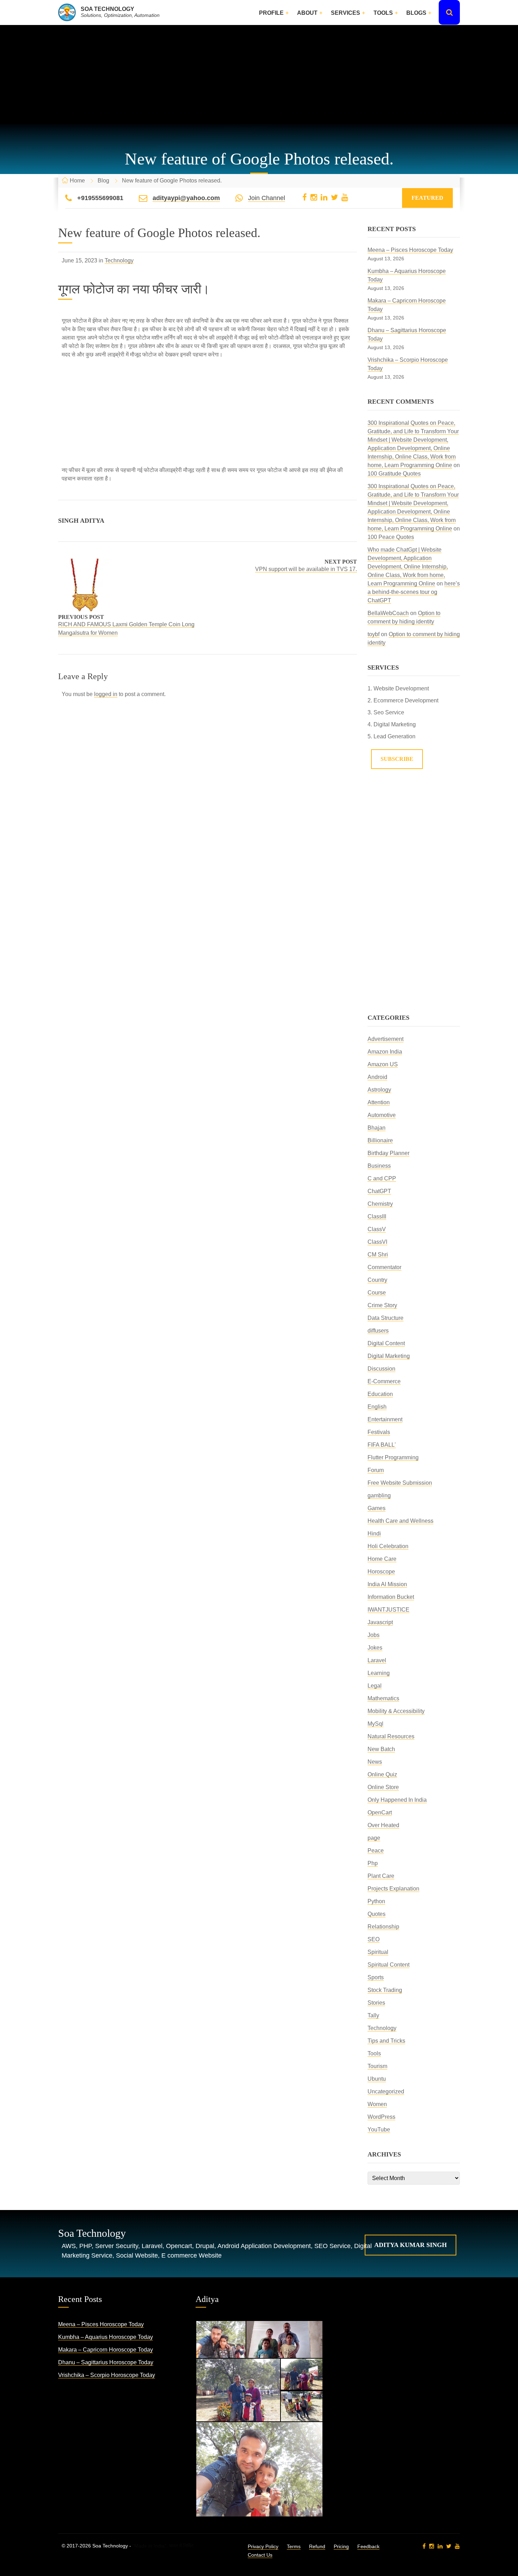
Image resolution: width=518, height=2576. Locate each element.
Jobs (374, 1635)
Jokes (375, 1648)
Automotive (382, 1115)
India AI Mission (387, 1584)
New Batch (381, 1749)
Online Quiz (382, 1774)
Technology (119, 260)
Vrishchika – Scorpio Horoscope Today (107, 2375)
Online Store (383, 1787)
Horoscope (381, 1572)
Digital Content (386, 1343)
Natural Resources (391, 1736)
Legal (375, 1686)
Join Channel (267, 198)
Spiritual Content (388, 1965)
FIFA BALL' (382, 1445)
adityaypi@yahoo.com (186, 198)
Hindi (374, 1534)
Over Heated (383, 1825)
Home (77, 181)
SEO (374, 1939)
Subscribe (397, 759)
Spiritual (378, 1952)
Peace (376, 1851)
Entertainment (385, 1419)
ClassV (377, 1229)
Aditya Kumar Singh (411, 2245)
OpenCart (380, 1812)
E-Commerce (384, 1381)
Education (380, 1394)
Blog (103, 181)
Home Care (382, 1559)
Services (346, 13)
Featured (427, 198)
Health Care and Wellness (400, 1521)
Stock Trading (385, 1990)
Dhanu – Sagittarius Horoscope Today (106, 2362)
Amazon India (385, 1052)
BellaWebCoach (388, 613)
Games (377, 1508)
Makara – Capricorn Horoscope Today (106, 2350)
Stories (376, 2003)
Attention (379, 1102)
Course (377, 1293)
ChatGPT (379, 1191)
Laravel (377, 1660)
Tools (383, 13)
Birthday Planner (388, 1153)
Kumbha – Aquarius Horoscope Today (106, 2337)
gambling (379, 1495)
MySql (375, 1724)
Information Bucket (391, 1597)
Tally (373, 2015)
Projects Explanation (393, 1889)
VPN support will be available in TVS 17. (306, 569)
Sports (376, 1977)
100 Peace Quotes (391, 537)
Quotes (377, 1914)
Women (377, 2104)
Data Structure (386, 1318)
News (375, 1762)
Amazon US (383, 1064)
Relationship (383, 1927)
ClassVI (377, 1242)
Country (377, 1280)
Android (377, 1077)
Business (379, 1166)
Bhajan (377, 1128)
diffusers (378, 1331)
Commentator (384, 1267)
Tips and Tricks (386, 2041)
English (377, 1407)
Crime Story (382, 1305)
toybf (374, 634)
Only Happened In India (397, 1800)
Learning (379, 1673)
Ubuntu (377, 2079)
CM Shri (378, 1255)
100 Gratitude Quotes (394, 474)
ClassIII (377, 1216)
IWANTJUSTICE (388, 1610)
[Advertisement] (259, 75)
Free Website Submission (400, 1483)
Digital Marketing (389, 1356)
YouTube (379, 2130)
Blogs (416, 13)
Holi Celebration (388, 1546)
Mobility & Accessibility (396, 1711)
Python (376, 1901)
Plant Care (381, 1876)
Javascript (380, 1622)
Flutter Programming (393, 1457)
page (374, 1838)
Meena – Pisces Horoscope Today (410, 250)
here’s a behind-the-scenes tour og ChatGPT (414, 592)
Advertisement (386, 1039)
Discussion (381, 1369)
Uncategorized (386, 2091)
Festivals (379, 1432)
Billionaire (380, 1140)
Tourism (377, 2066)
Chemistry (380, 1204)
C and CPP (382, 1178)
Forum (376, 1470)
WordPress (381, 2117)
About (307, 13)
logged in (106, 694)
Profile (271, 13)
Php (373, 1863)
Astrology (379, 1090)
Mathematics (383, 1698)
